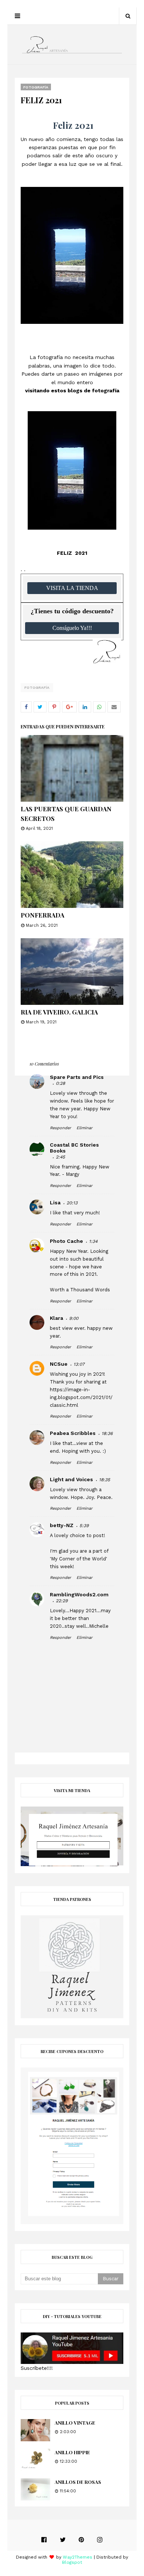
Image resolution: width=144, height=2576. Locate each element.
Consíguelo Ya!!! (72, 628)
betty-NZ (62, 1525)
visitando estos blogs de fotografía (72, 390)
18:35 (104, 1480)
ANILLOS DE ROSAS (78, 2482)
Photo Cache (66, 1241)
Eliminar (84, 1128)
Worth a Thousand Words (80, 1290)
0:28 (60, 1083)
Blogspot (72, 2562)
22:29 (62, 1601)
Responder (60, 1128)
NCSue (59, 1364)
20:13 (72, 1203)
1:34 (93, 1241)
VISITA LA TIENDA (72, 588)
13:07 (79, 1364)
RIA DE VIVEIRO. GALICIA (59, 1012)
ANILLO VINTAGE (75, 2423)
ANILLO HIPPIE (72, 2452)
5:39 (84, 1526)
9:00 (74, 1318)
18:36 (107, 1433)
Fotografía (37, 687)
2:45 (60, 1157)
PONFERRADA (42, 915)
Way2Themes (78, 2557)
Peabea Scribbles (73, 1433)
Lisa (55, 1203)
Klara (56, 1318)
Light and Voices (71, 1479)
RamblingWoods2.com (79, 1594)
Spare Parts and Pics (77, 1077)
